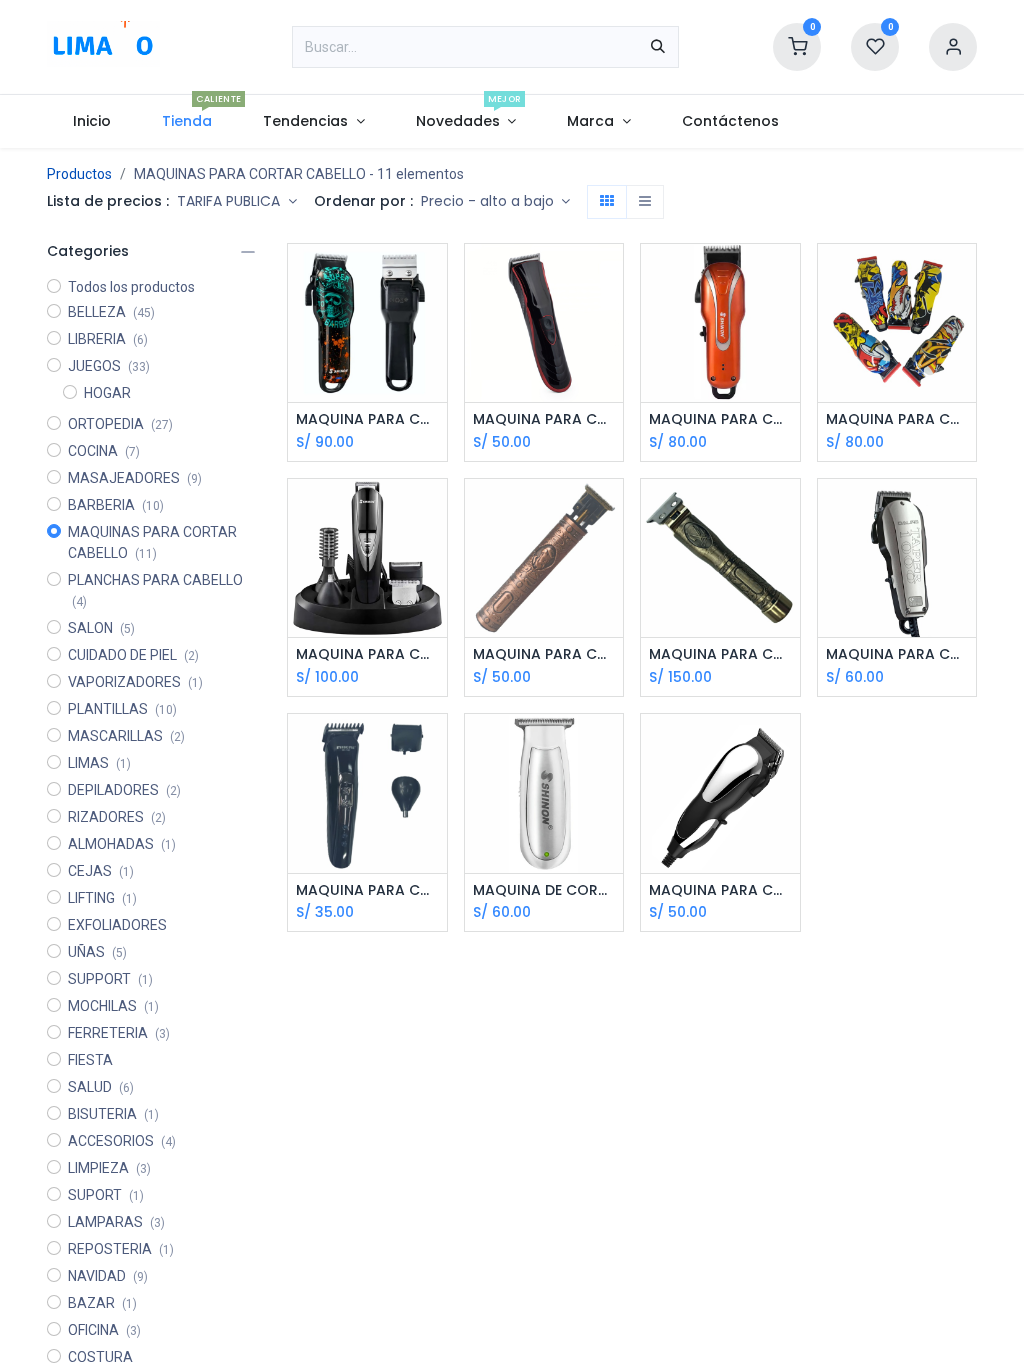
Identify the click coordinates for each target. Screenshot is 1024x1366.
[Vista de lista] (645, 202)
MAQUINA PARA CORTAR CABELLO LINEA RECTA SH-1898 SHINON (720, 419)
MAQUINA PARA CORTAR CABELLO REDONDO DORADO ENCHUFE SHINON (720, 654)
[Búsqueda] (658, 47)
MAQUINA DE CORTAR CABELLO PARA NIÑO (544, 890)
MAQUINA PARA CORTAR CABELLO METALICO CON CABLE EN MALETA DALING (897, 654)
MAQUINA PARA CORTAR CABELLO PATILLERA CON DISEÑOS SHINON (897, 419)
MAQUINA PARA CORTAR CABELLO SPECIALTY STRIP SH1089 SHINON (367, 419)
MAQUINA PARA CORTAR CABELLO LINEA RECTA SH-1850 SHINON (720, 890)
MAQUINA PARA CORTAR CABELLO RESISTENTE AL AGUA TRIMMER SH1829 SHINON (544, 419)
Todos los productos (131, 287)
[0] (797, 46)
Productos (79, 174)
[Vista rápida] (434, 276)
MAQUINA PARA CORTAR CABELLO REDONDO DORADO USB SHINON (544, 654)
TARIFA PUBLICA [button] (230, 201)
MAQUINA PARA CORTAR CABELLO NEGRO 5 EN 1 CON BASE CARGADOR (367, 654)
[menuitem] (91, 121)
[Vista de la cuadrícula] (607, 202)
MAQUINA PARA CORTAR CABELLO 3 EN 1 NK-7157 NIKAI (367, 890)
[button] (496, 202)
